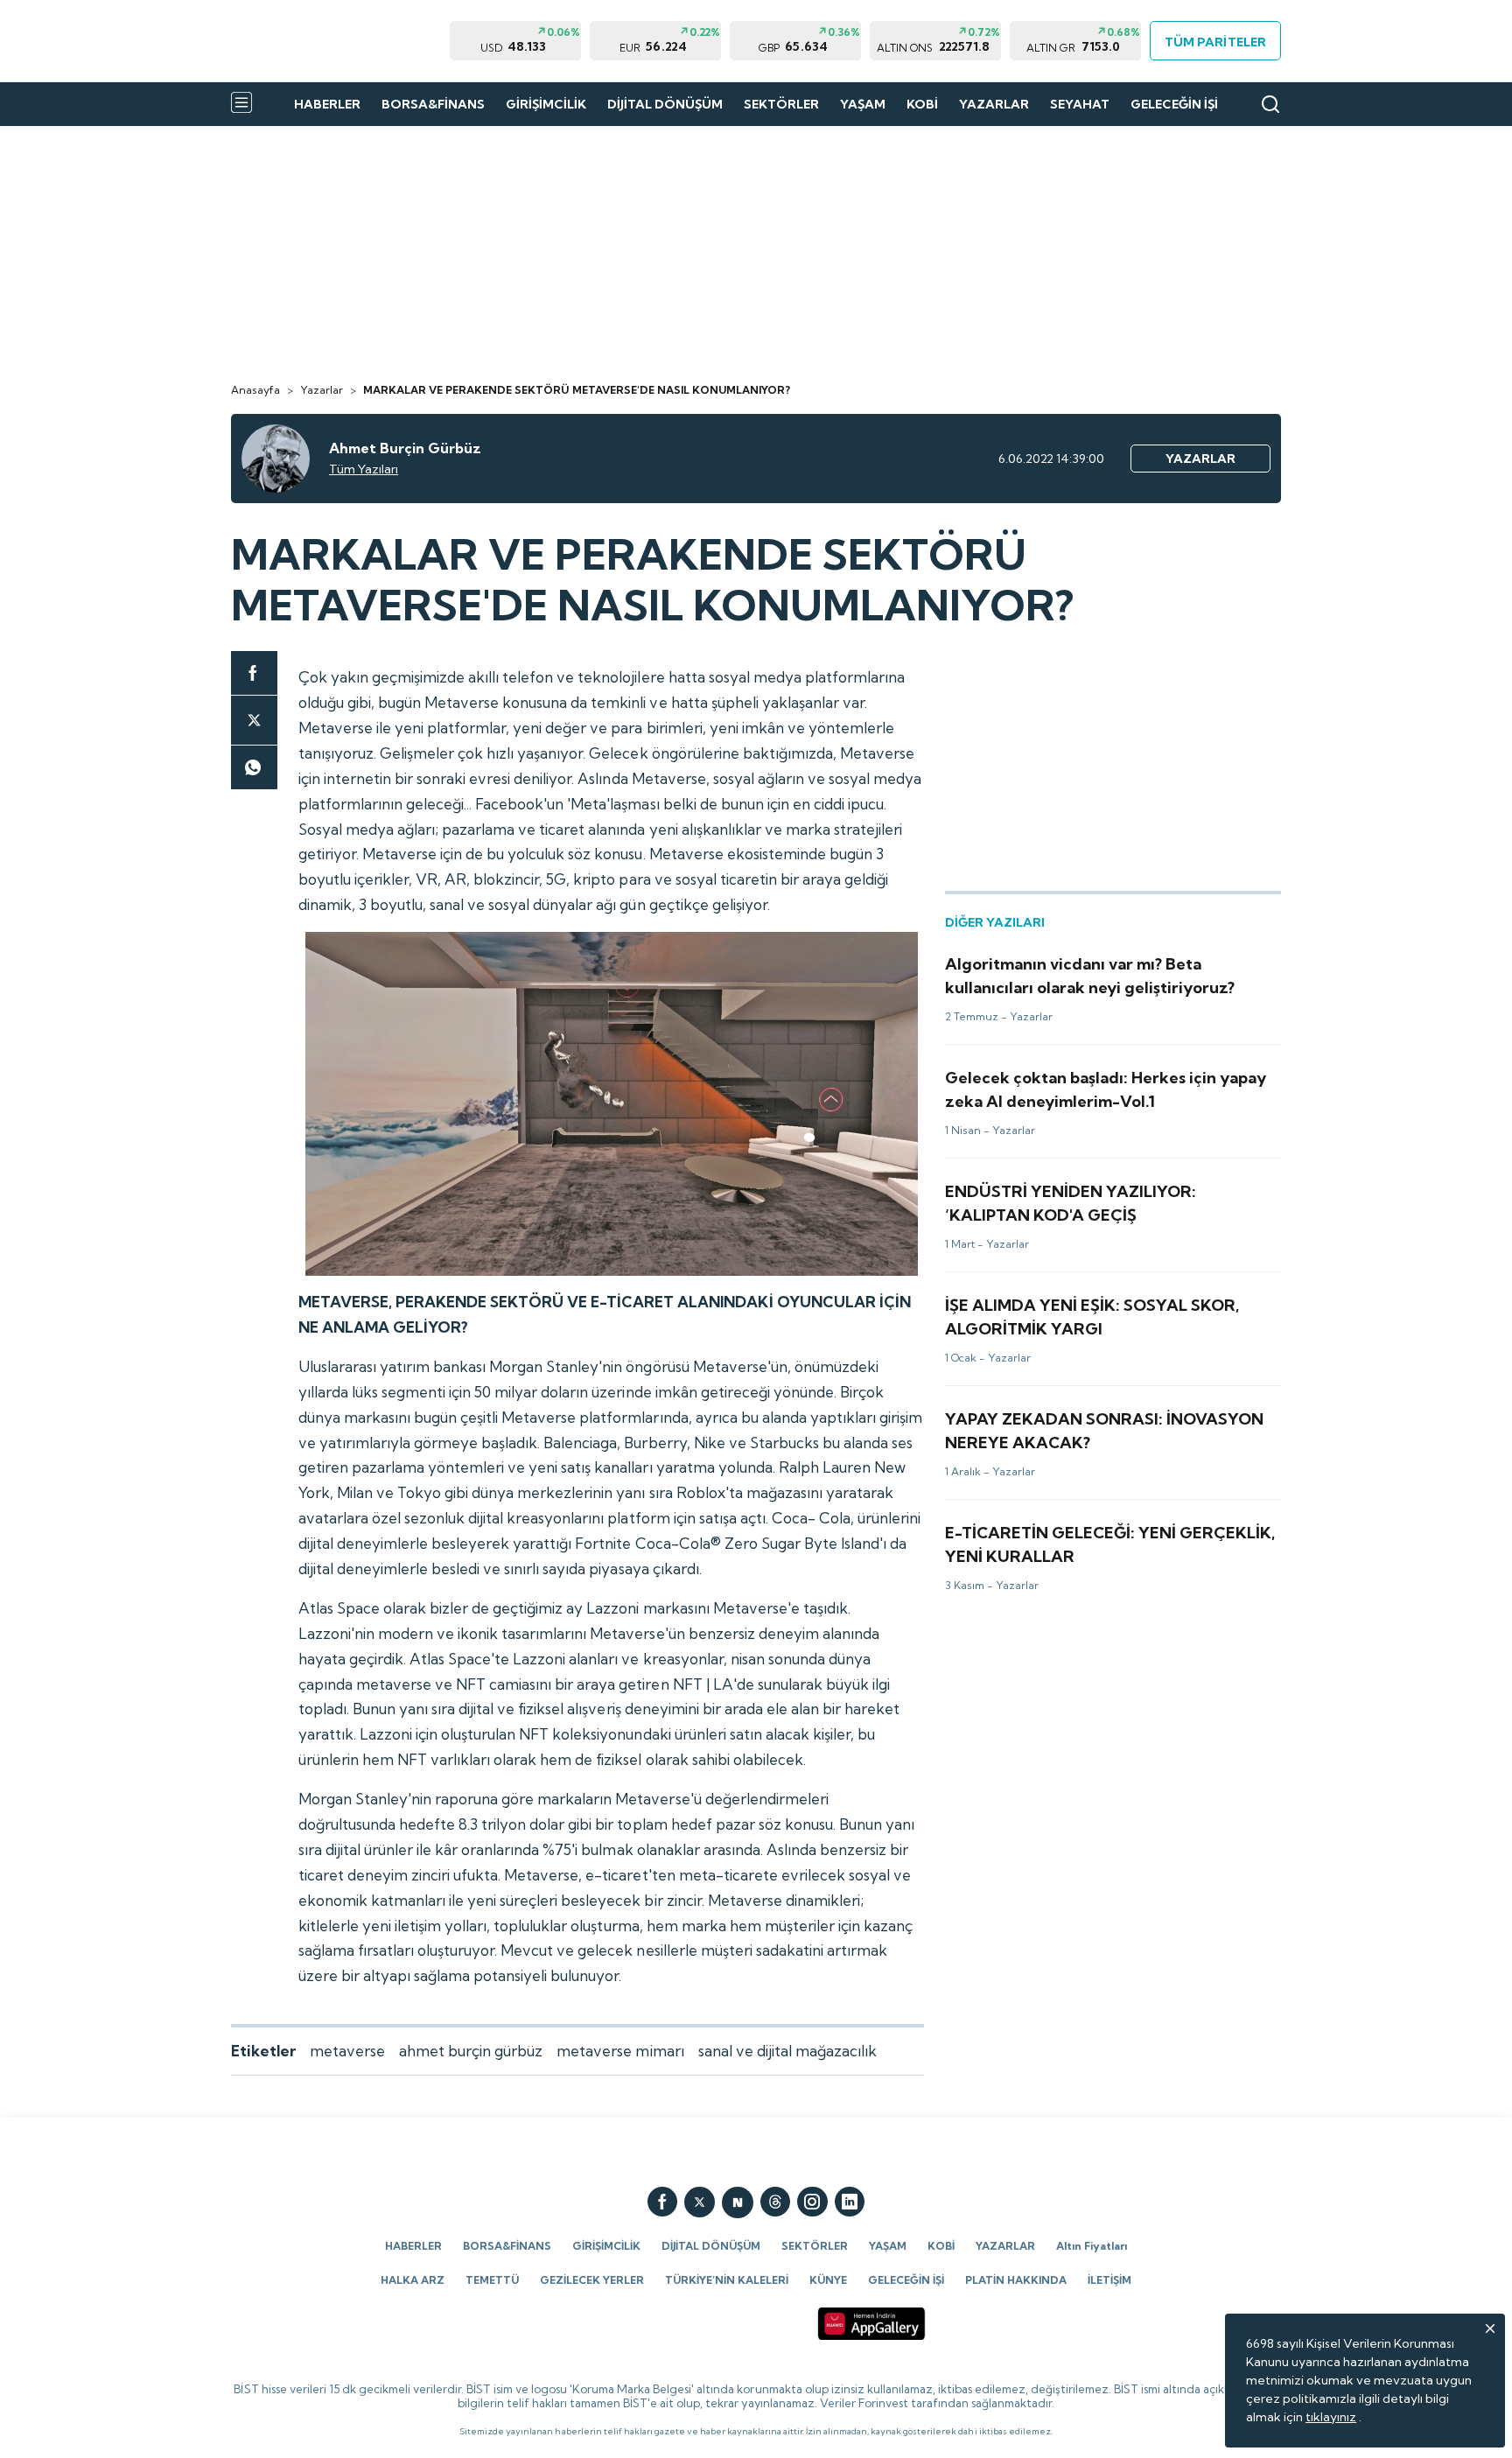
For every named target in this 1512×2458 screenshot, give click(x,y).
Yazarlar (322, 390)
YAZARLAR (994, 104)
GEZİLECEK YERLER (592, 2280)
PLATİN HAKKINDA (1016, 2280)
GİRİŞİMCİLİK (546, 104)
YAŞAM (863, 104)
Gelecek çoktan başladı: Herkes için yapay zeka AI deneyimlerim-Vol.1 (1090, 1082)
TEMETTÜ (492, 2280)
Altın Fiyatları (1092, 2246)
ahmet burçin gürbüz (471, 2051)
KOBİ (922, 104)
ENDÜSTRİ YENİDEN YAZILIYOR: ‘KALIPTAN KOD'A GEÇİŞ (1110, 1187)
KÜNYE (828, 2280)
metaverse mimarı (620, 2051)
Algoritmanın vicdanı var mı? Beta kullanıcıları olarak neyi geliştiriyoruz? (1107, 968)
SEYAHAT (1080, 104)
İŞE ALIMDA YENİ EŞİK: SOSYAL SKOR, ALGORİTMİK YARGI (1110, 1301)
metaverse (347, 2051)
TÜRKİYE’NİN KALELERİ (727, 2280)
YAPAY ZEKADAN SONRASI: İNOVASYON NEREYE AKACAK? (1088, 1423)
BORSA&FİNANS (433, 104)
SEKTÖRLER (781, 104)
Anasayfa (255, 390)
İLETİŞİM (1109, 2280)
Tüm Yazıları (364, 469)
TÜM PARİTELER (1215, 42)
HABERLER (327, 104)
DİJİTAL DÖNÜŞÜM (665, 104)
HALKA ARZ (413, 2280)
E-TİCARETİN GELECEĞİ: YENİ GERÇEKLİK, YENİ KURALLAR (1082, 1537)
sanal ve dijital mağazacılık (787, 2051)
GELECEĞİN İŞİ (1174, 104)
